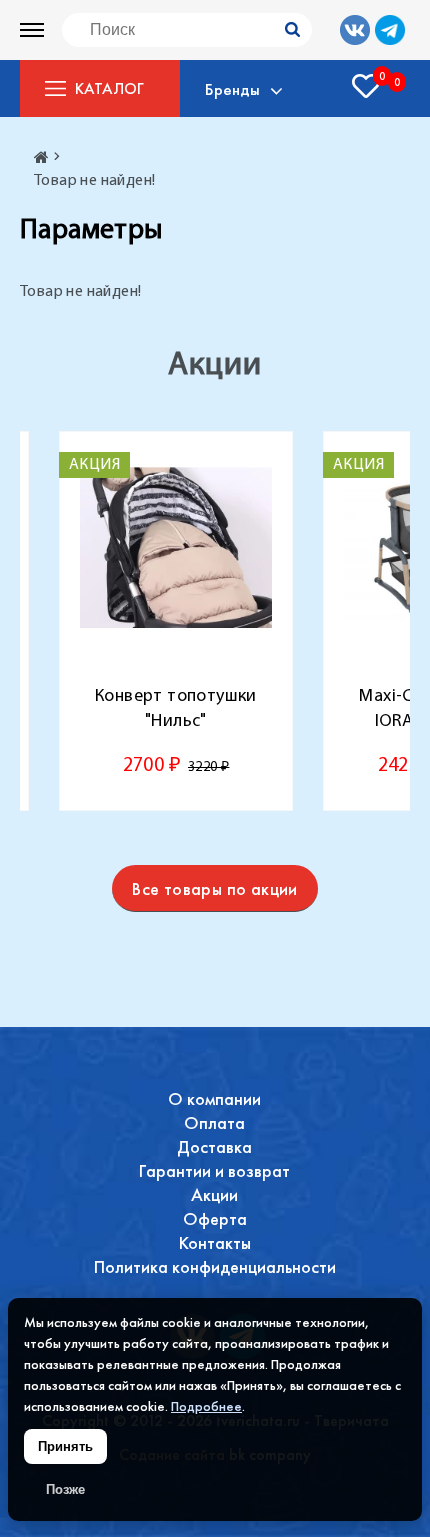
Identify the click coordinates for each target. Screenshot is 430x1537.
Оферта (215, 1218)
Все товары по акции (215, 888)
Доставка (214, 1146)
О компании (214, 1098)
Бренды (232, 89)
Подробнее (206, 1406)
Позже (65, 1489)
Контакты (215, 1242)
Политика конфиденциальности (215, 1266)
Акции (214, 1194)
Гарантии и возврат (214, 1170)
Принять (65, 1446)
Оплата (214, 1122)
